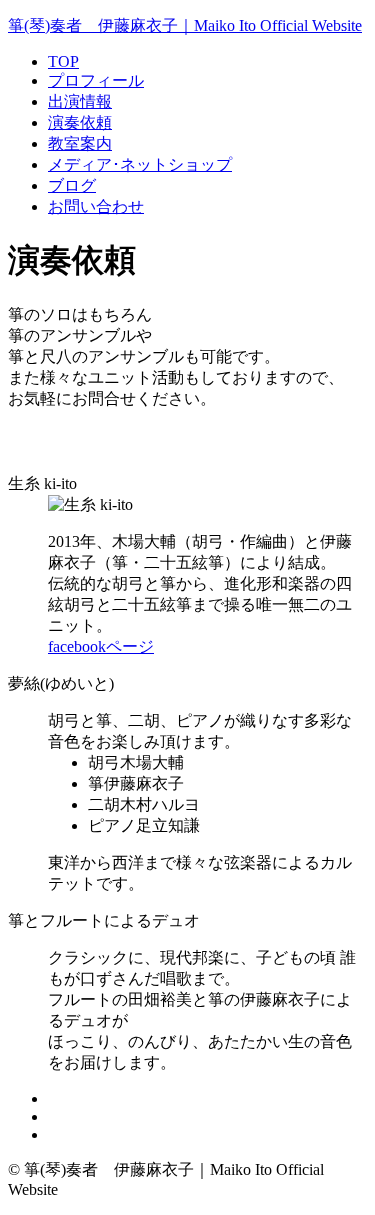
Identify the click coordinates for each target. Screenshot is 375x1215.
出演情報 (80, 101)
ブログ (72, 185)
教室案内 (80, 143)
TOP (63, 61)
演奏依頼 (80, 122)
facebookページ (101, 646)
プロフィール (96, 80)
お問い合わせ (96, 206)
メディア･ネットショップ (140, 164)
